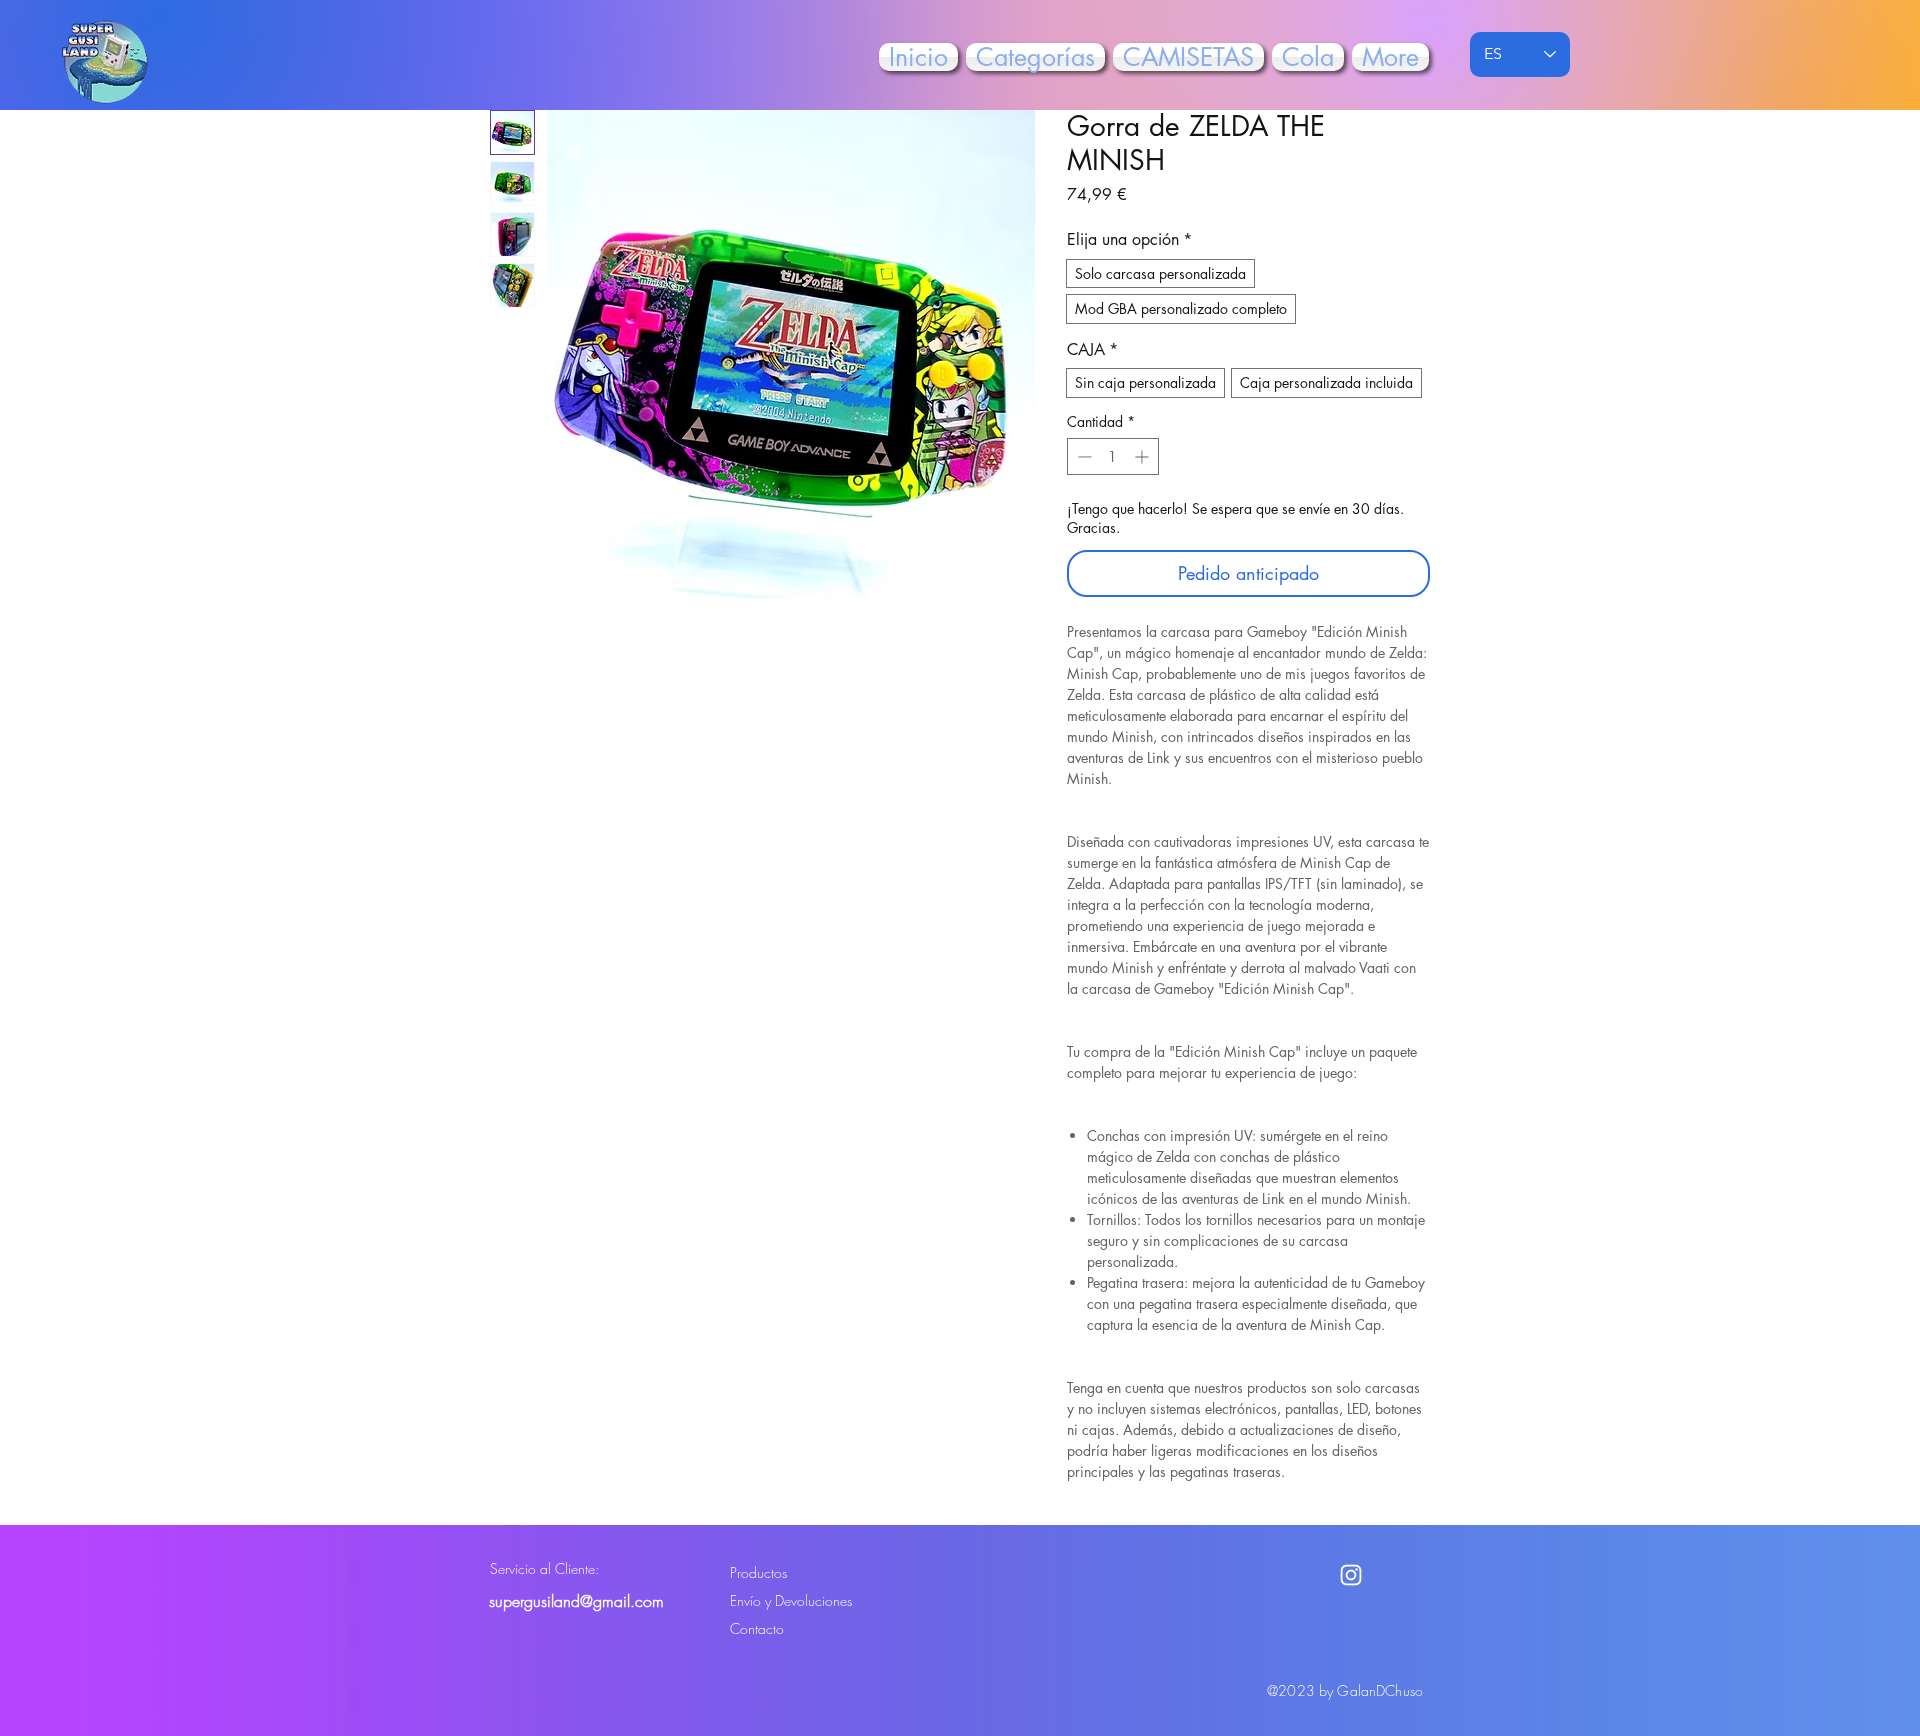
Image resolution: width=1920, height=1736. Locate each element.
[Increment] (1143, 456)
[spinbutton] (1113, 456)
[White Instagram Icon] (1351, 1575)
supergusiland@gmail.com (576, 1601)
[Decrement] (1082, 456)
